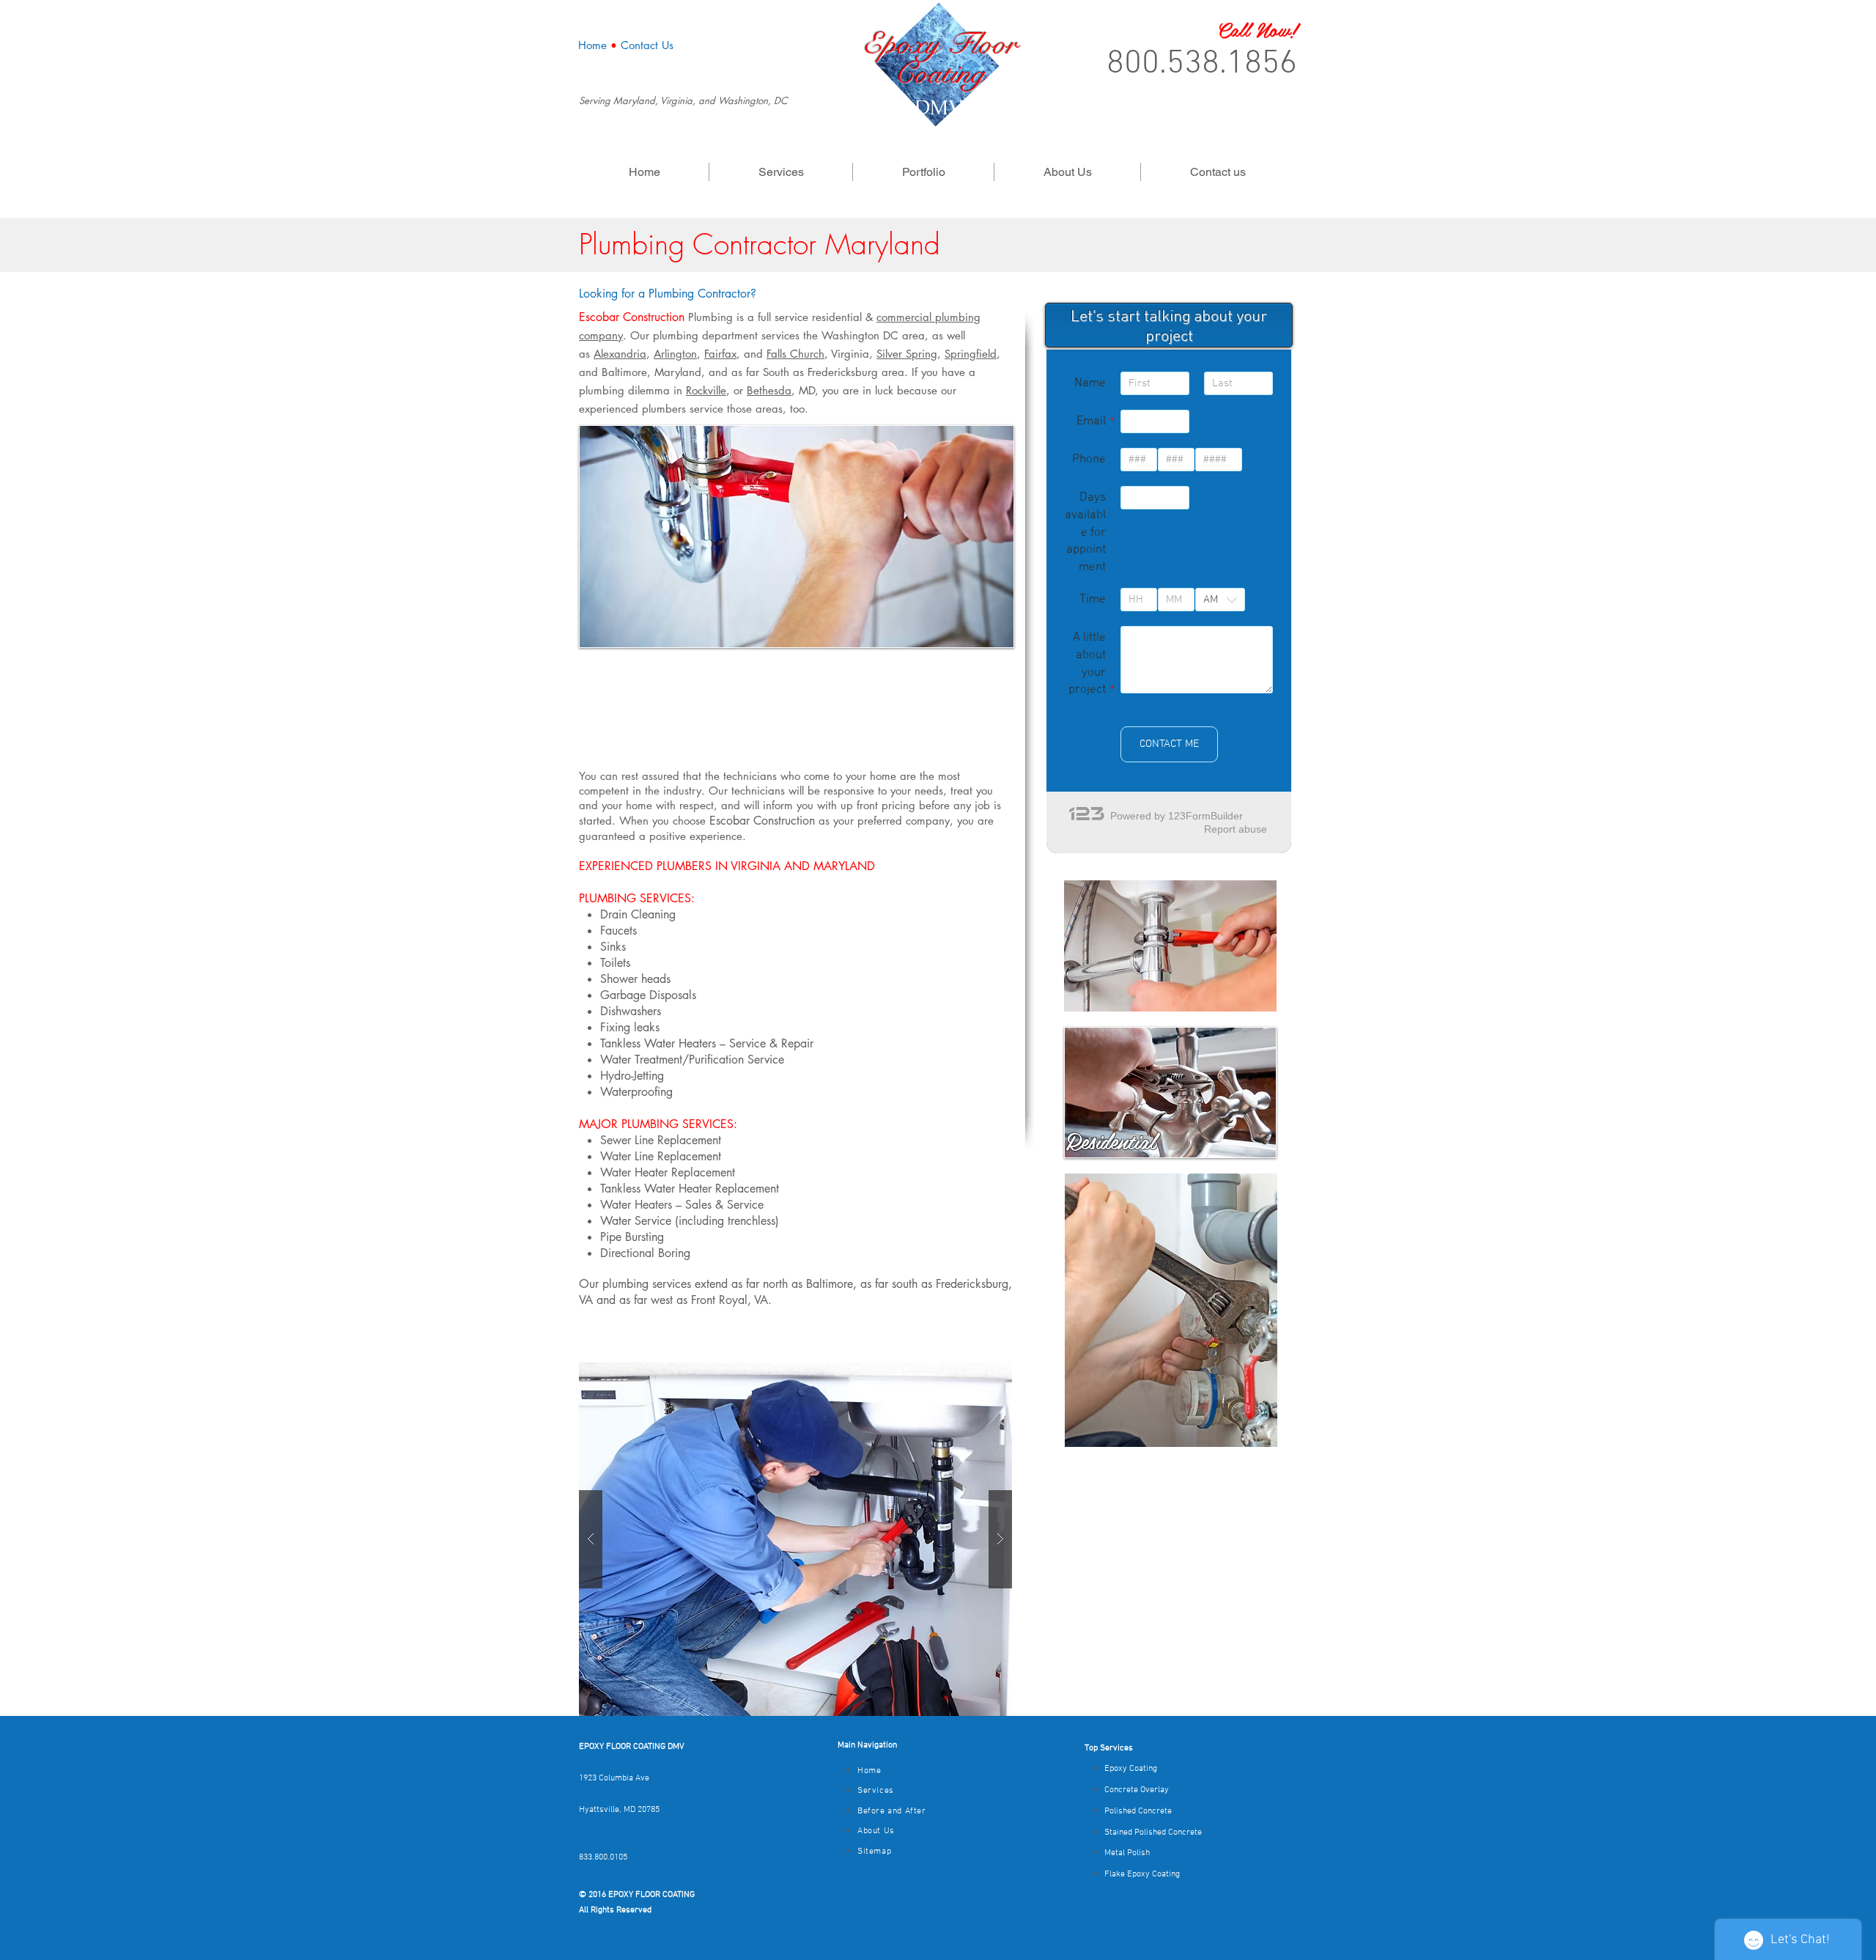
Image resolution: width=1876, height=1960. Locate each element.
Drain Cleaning (638, 914)
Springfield (971, 354)
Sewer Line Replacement (661, 1140)
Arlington (675, 354)
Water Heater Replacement (668, 1172)
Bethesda (769, 390)
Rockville (706, 390)
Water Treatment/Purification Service (692, 1060)
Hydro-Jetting (632, 1076)
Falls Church (795, 354)
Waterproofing (636, 1092)
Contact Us (647, 45)
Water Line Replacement (661, 1156)
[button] (795, 1539)
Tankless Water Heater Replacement (690, 1189)
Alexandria (620, 354)
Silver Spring (907, 354)
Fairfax (720, 354)
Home (592, 45)
